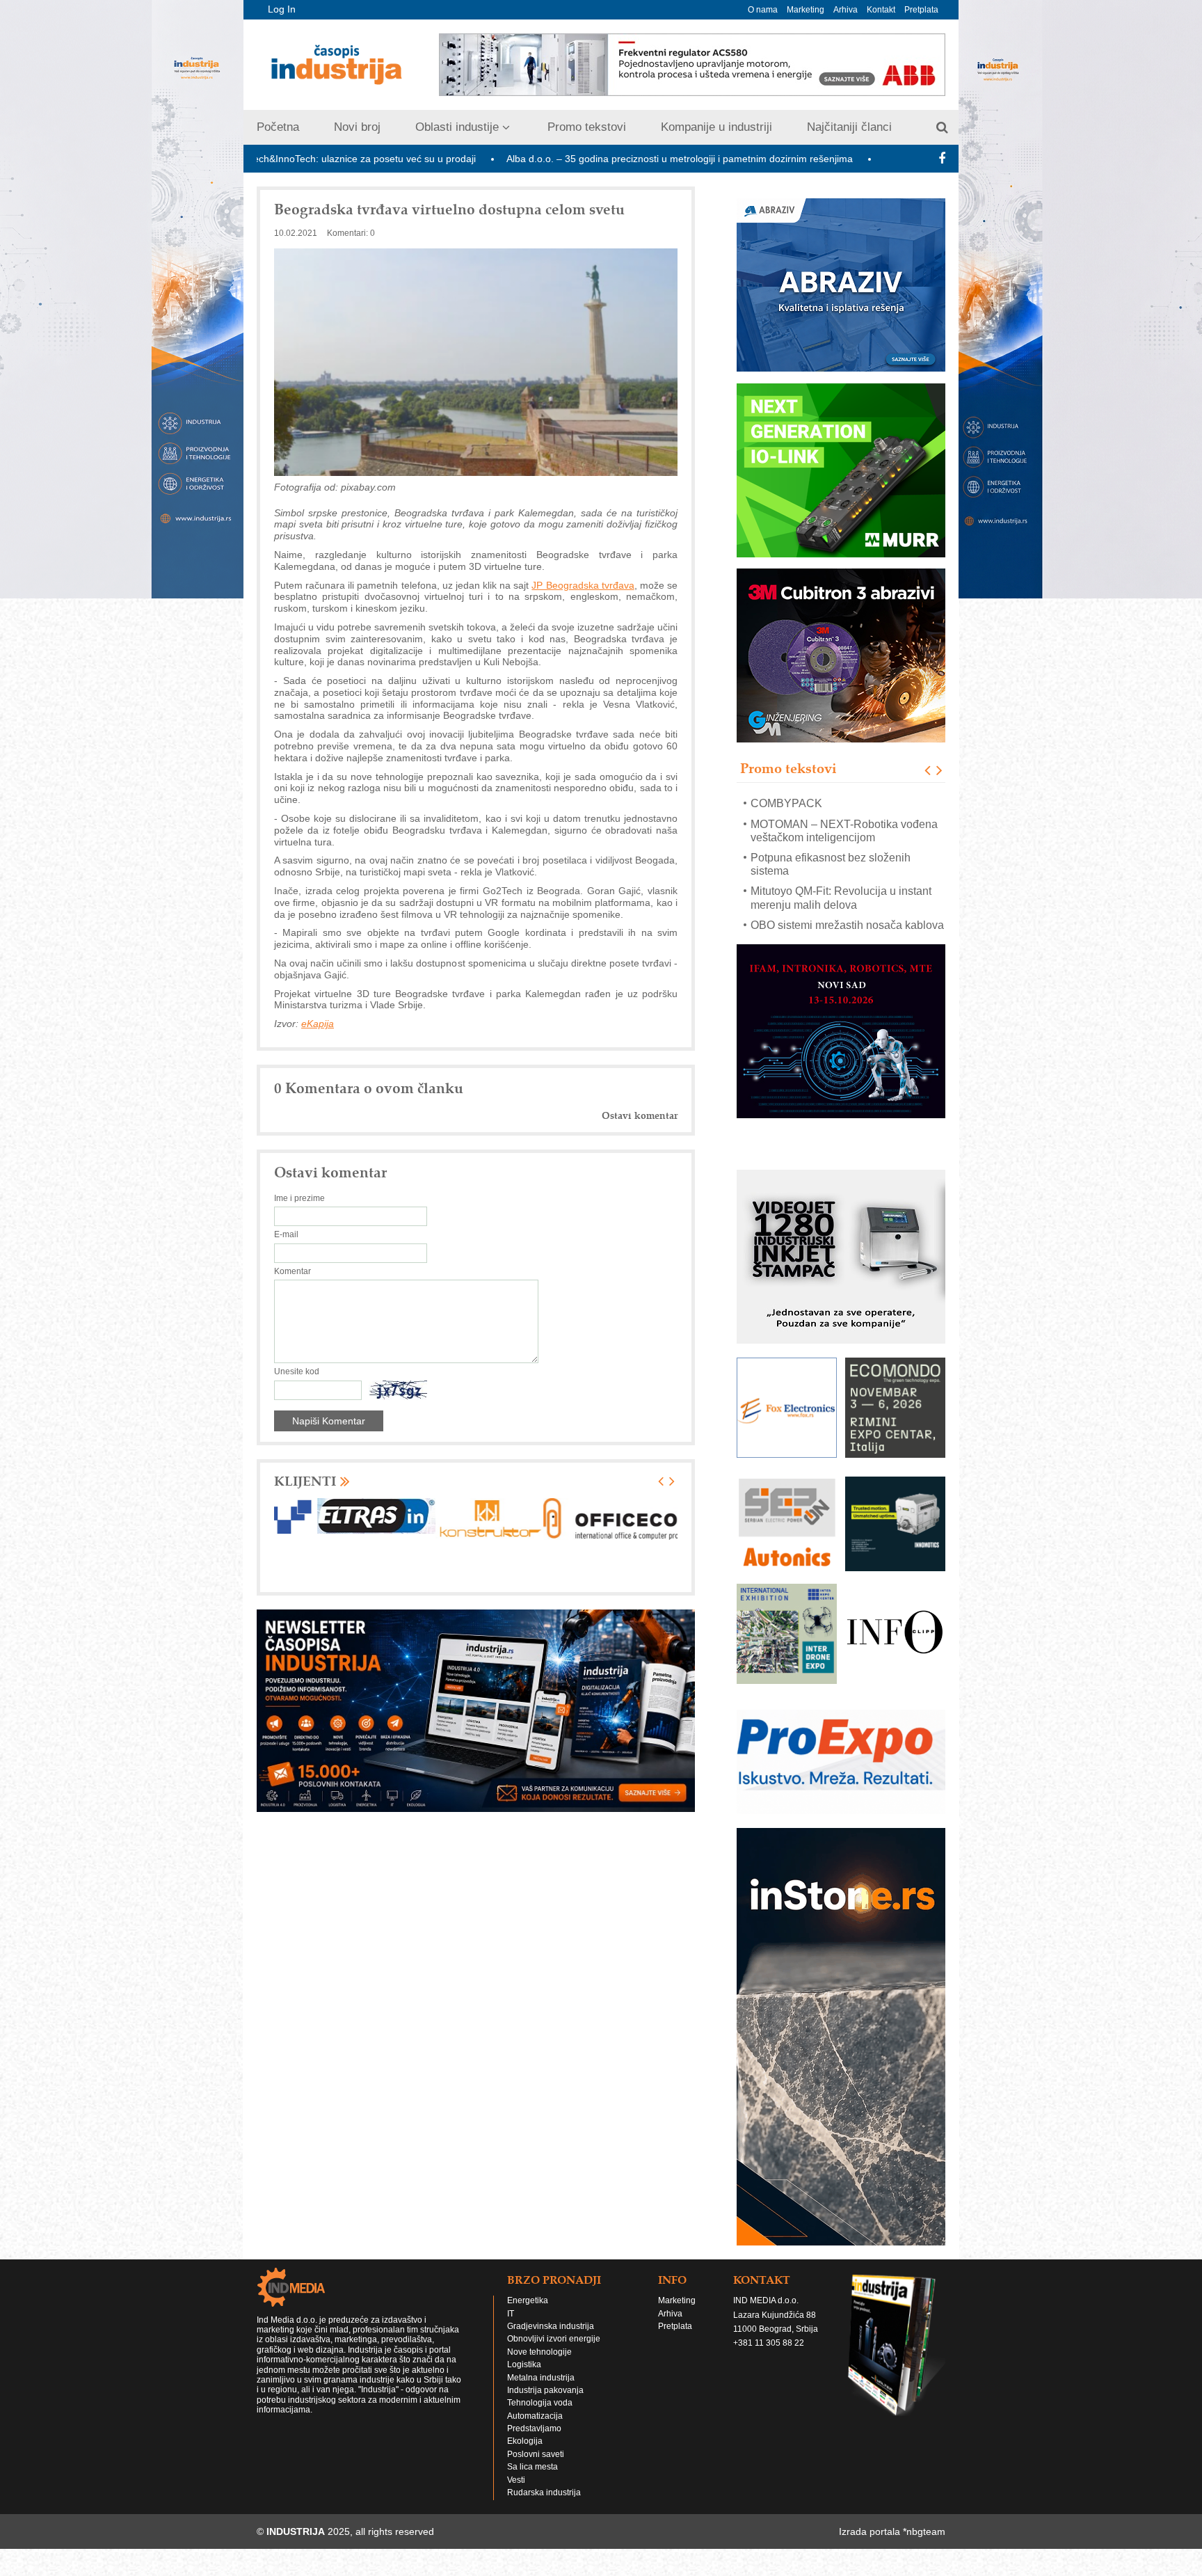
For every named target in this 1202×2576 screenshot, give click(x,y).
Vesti (516, 2493)
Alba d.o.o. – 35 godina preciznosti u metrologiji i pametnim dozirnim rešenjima (531, 159)
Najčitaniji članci (849, 127)
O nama (763, 10)
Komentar (293, 1271)
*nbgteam (924, 2545)
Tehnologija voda (540, 2416)
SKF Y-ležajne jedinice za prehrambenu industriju (815, 932)
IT (511, 2327)
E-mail (286, 1234)
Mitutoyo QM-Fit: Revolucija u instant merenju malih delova (841, 877)
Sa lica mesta (532, 2480)
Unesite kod (297, 1372)
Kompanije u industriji (716, 127)
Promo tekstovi (587, 127)
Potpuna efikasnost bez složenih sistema (831, 844)
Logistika (524, 2378)
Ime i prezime (299, 1198)
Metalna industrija (541, 2391)
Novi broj (357, 127)
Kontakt (881, 10)
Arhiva (846, 10)
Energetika (528, 2314)
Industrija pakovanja (545, 2403)
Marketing (806, 10)
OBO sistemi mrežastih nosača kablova (847, 905)
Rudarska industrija (544, 2506)
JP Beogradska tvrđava (583, 585)
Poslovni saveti (536, 2467)
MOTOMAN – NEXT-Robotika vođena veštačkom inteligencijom (844, 810)
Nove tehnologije (539, 2365)
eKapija (318, 1024)
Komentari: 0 (351, 233)
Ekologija (525, 2454)
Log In (282, 9)
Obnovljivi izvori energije (554, 2352)
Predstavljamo (534, 2442)
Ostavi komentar (640, 1116)
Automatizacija (535, 2429)
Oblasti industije (457, 127)
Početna (278, 127)
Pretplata (921, 10)
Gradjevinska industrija (551, 2339)
